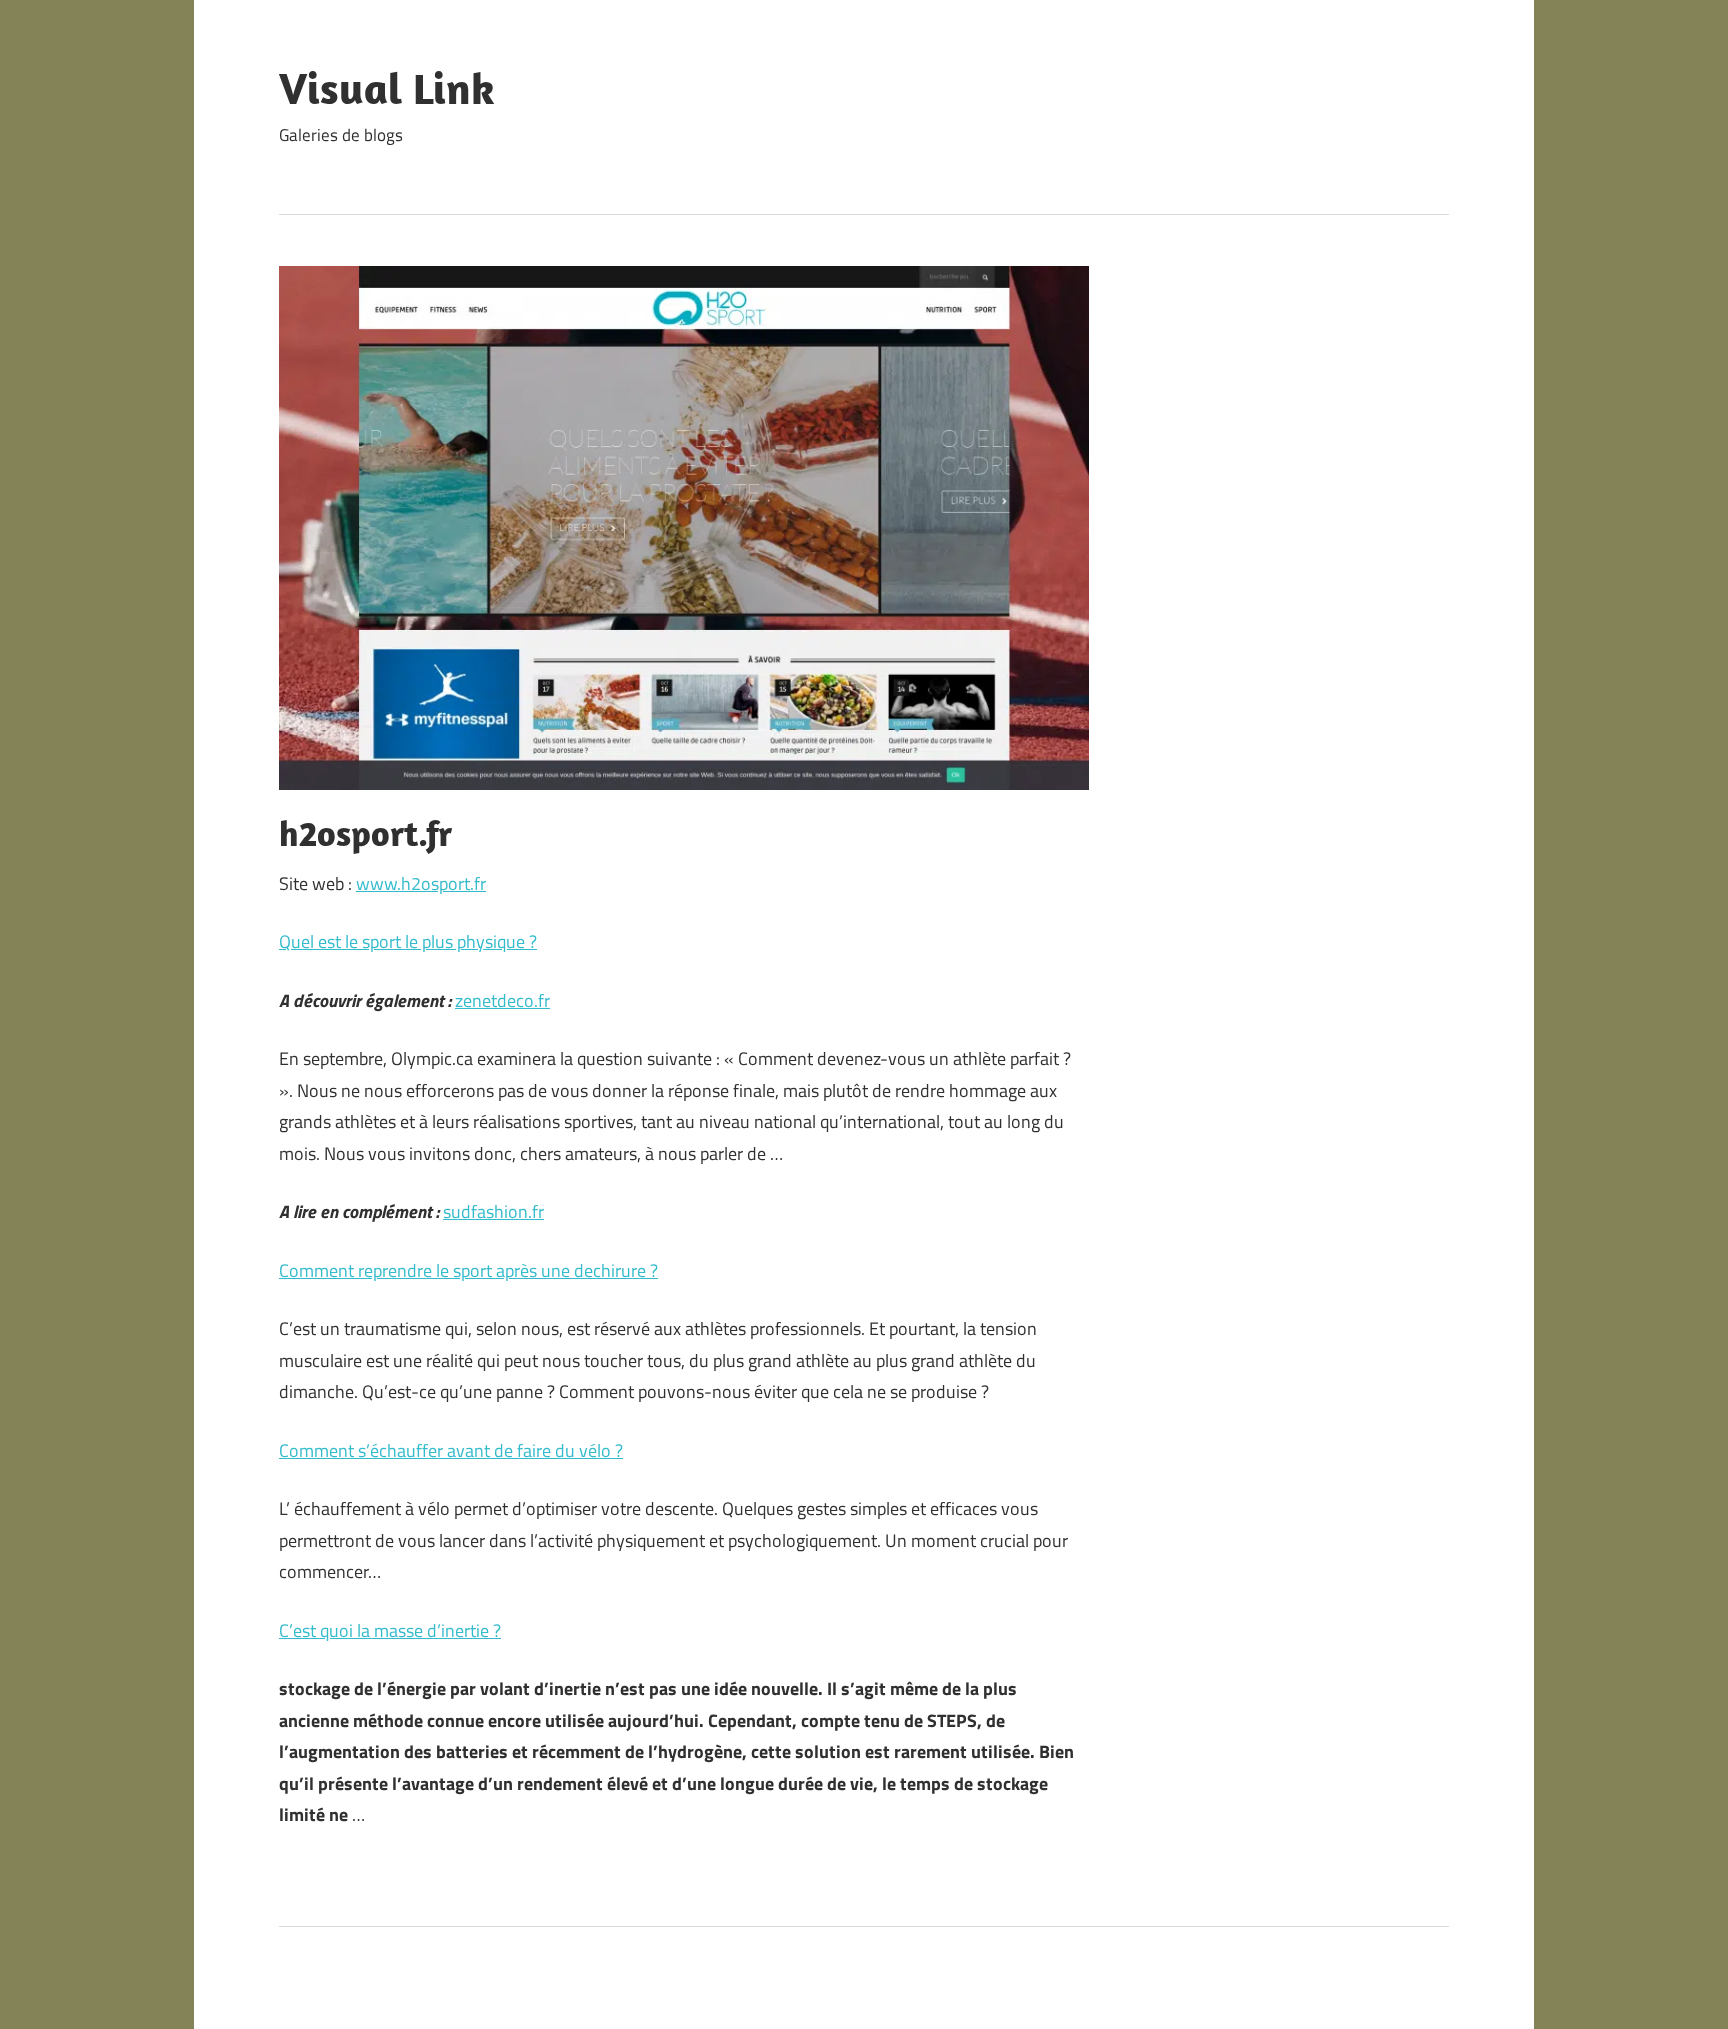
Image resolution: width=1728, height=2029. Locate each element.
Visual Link (387, 88)
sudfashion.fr (493, 1211)
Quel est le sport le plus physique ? (408, 941)
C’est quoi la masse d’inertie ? (390, 1630)
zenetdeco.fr (502, 1000)
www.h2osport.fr (421, 883)
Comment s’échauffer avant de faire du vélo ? (451, 1450)
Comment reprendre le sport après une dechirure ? (468, 1270)
